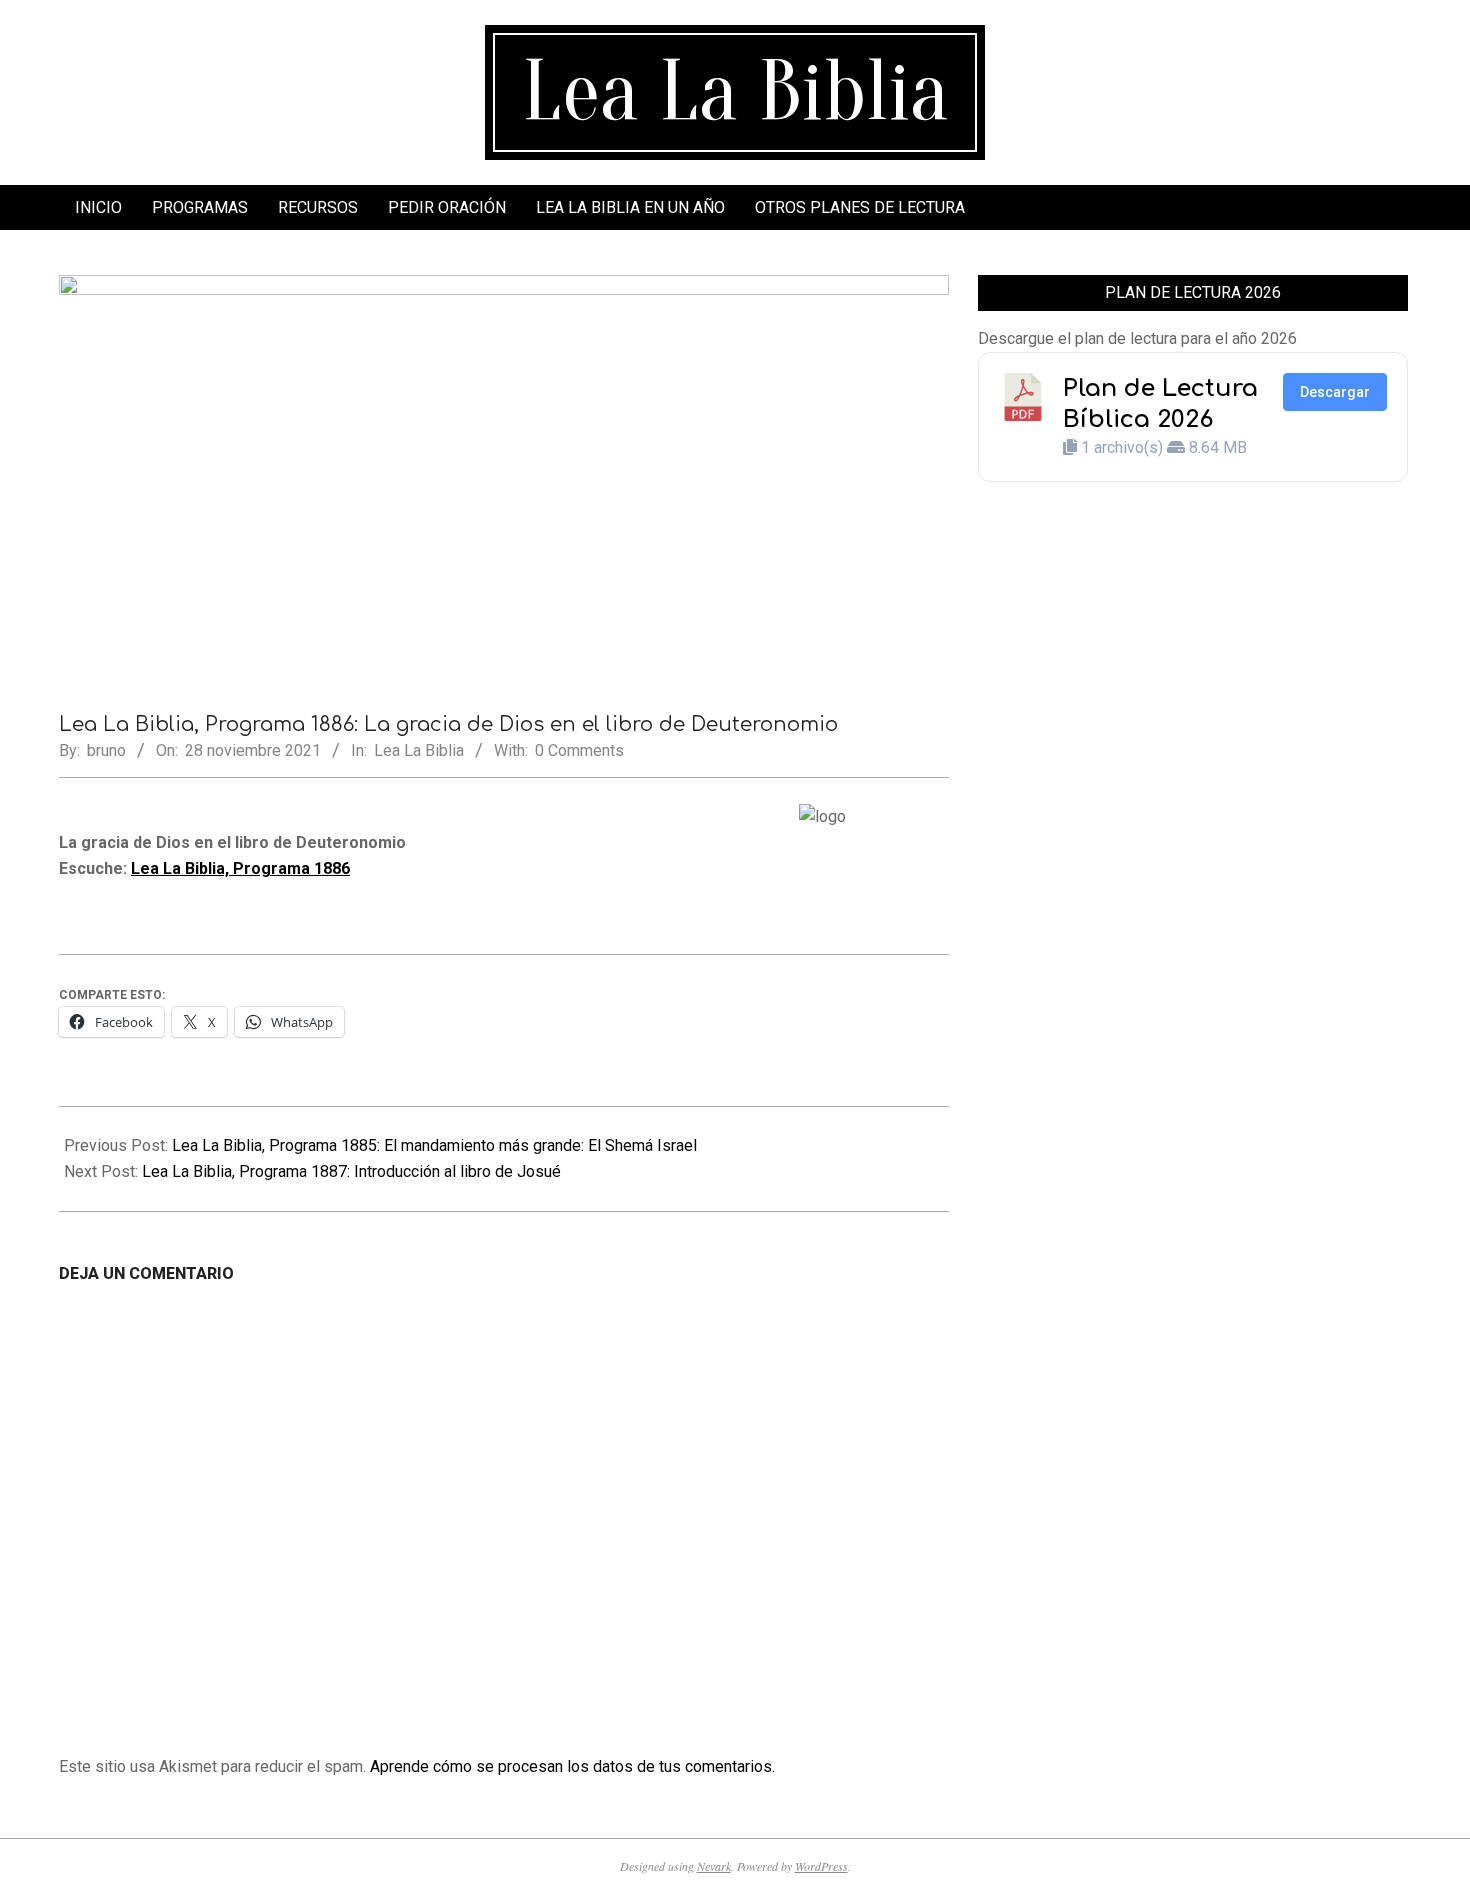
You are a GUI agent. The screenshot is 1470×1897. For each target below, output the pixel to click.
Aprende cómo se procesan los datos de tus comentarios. (572, 1766)
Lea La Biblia (419, 750)
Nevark (714, 1866)
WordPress (821, 1866)
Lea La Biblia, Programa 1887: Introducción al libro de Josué (351, 1171)
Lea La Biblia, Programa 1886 (240, 868)
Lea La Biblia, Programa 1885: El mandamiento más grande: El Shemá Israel (434, 1145)
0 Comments (579, 750)
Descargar (1335, 392)
